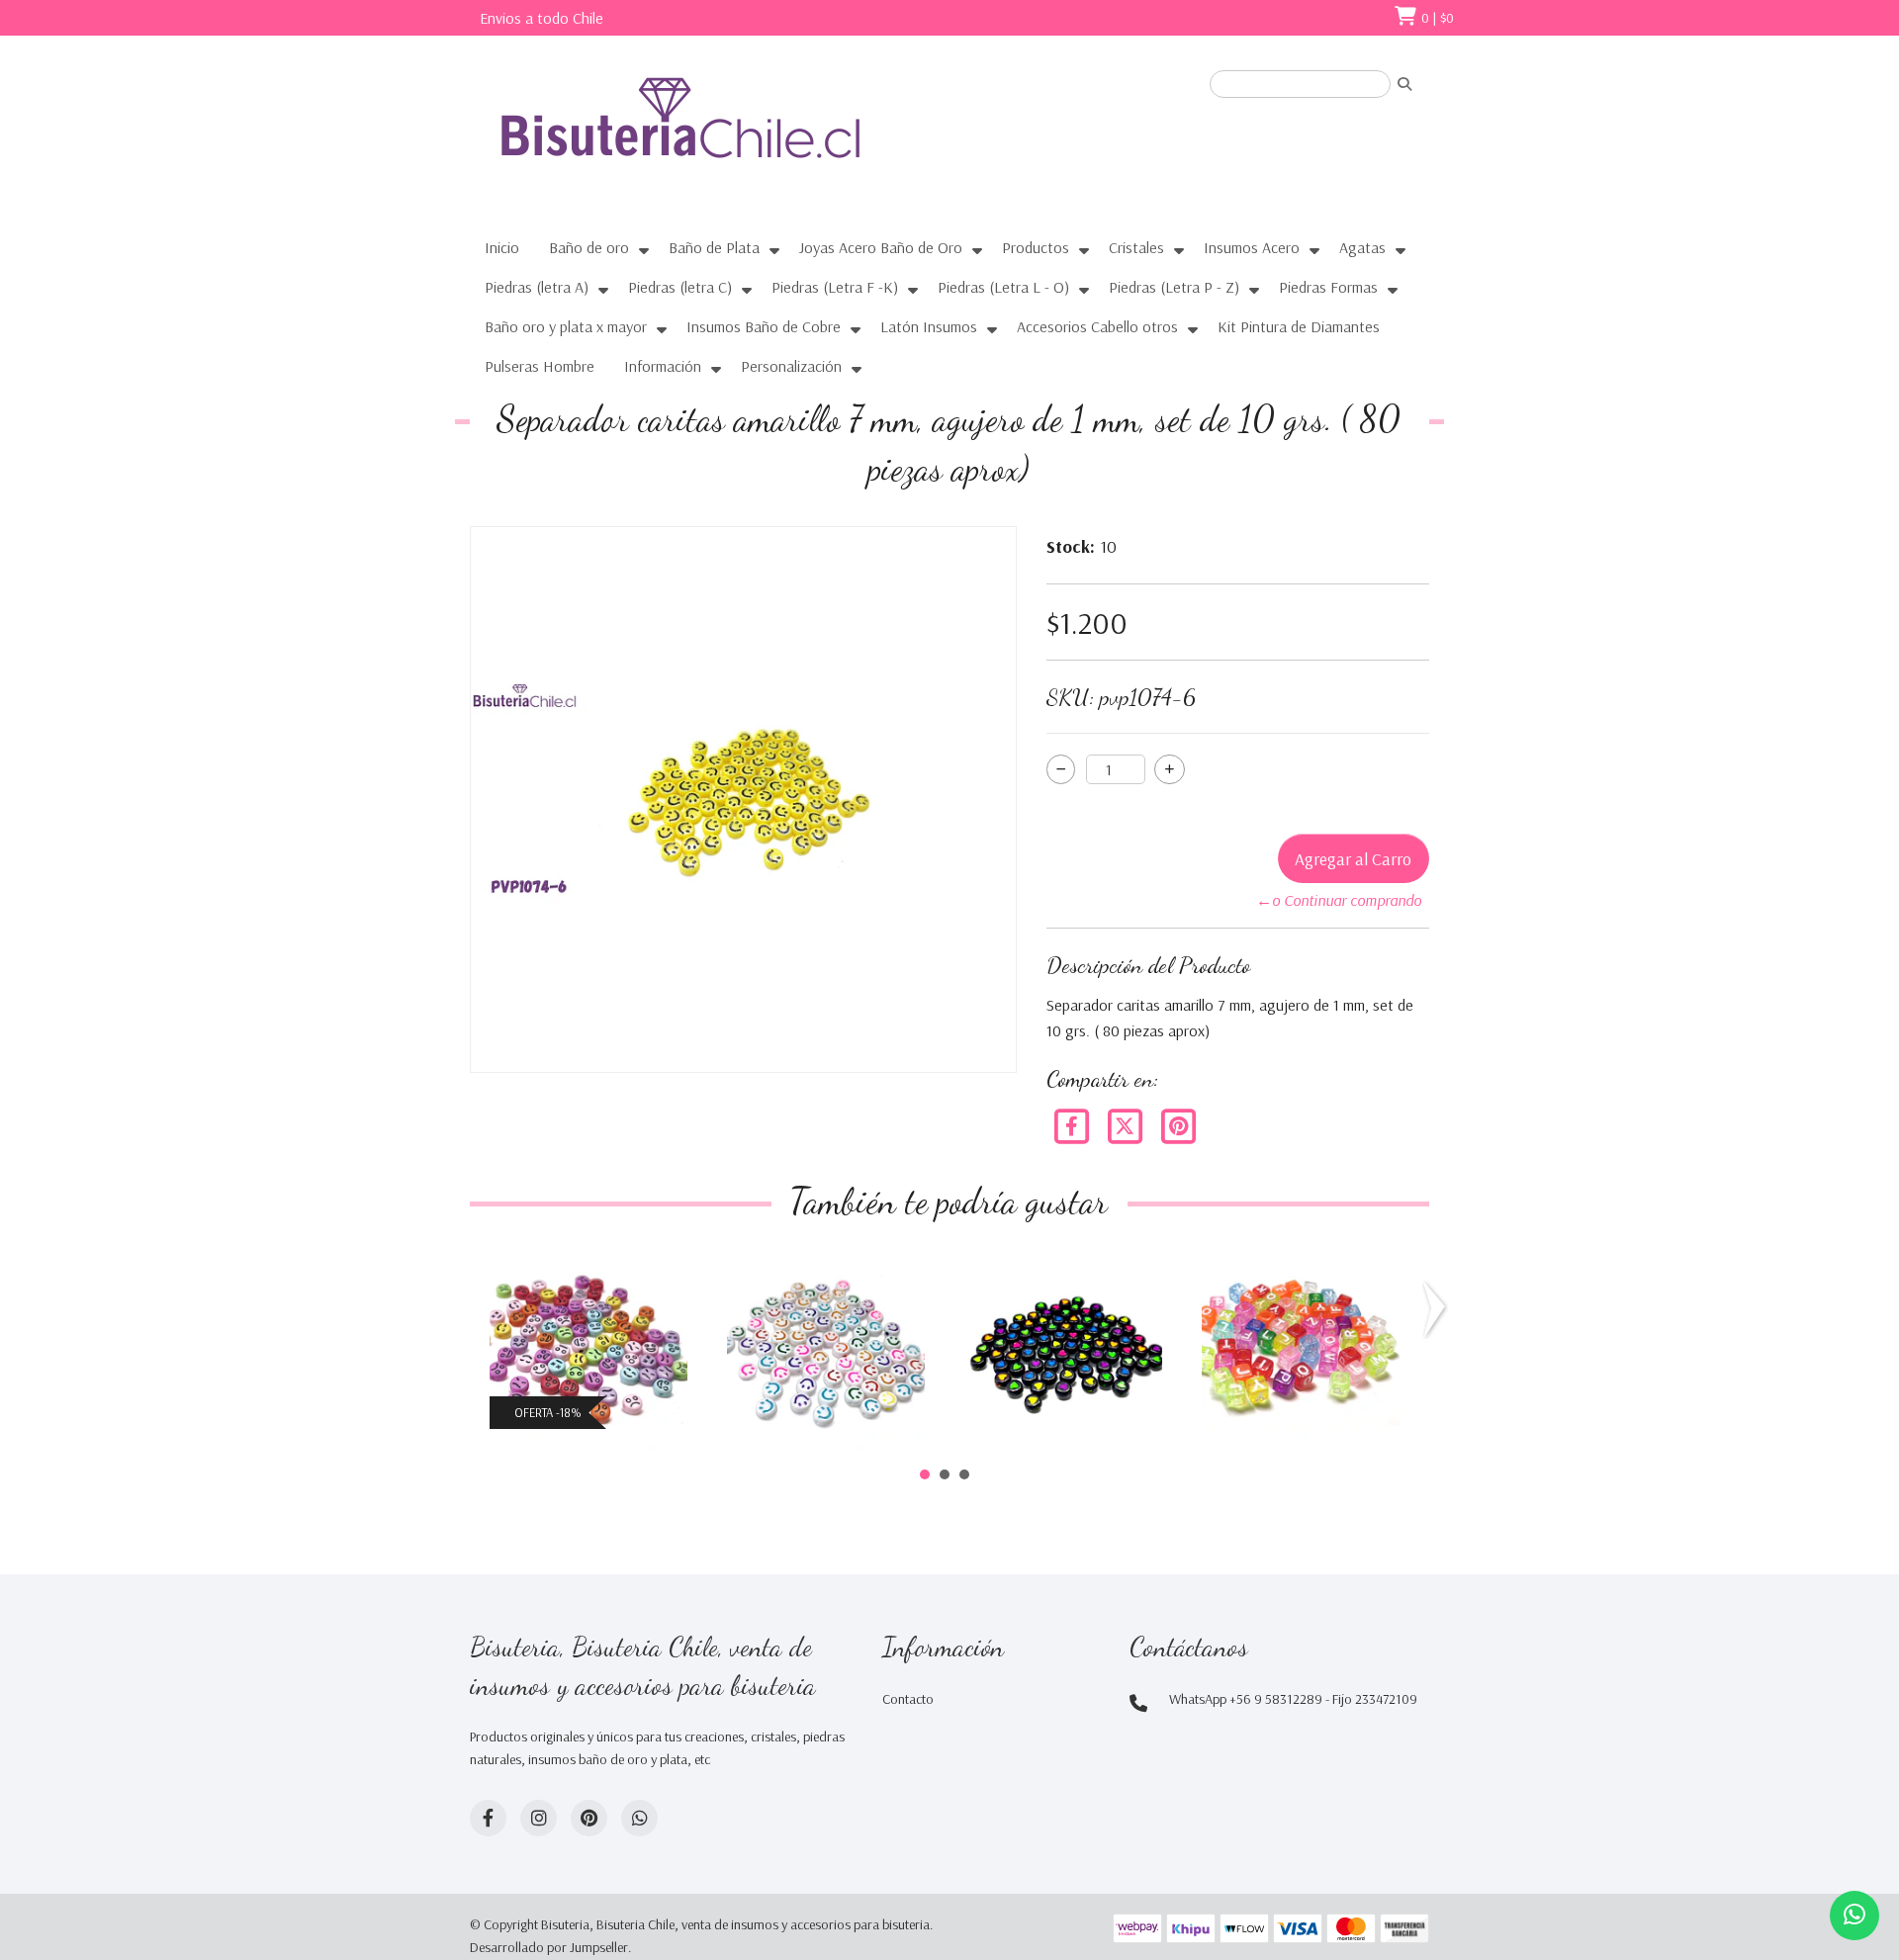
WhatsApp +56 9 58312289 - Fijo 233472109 (1293, 1699)
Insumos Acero (1252, 247)
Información (663, 366)
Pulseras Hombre (540, 366)
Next (1438, 1309)
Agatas (1362, 247)
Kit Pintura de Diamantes (1299, 326)
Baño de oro (589, 247)
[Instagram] (539, 1818)
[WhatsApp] (639, 1818)
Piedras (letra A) (537, 287)
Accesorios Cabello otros (1097, 326)
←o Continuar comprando (1339, 900)
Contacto (908, 1699)
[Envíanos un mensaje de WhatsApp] (1854, 1915)
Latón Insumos (929, 326)
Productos (1036, 247)
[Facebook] (1073, 1124)
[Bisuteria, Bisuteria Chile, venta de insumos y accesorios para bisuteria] (717, 135)
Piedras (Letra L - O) (1003, 287)
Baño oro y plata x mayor (566, 326)
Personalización (791, 366)
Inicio (502, 247)
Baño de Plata (714, 247)
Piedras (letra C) (680, 287)
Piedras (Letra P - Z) (1174, 287)
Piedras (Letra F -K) (835, 287)
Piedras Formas (1328, 287)
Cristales (1136, 247)
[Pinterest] (1178, 1124)
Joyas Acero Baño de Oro (881, 247)
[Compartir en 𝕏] (1127, 1124)
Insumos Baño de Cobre (764, 326)
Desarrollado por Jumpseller (549, 1947)
